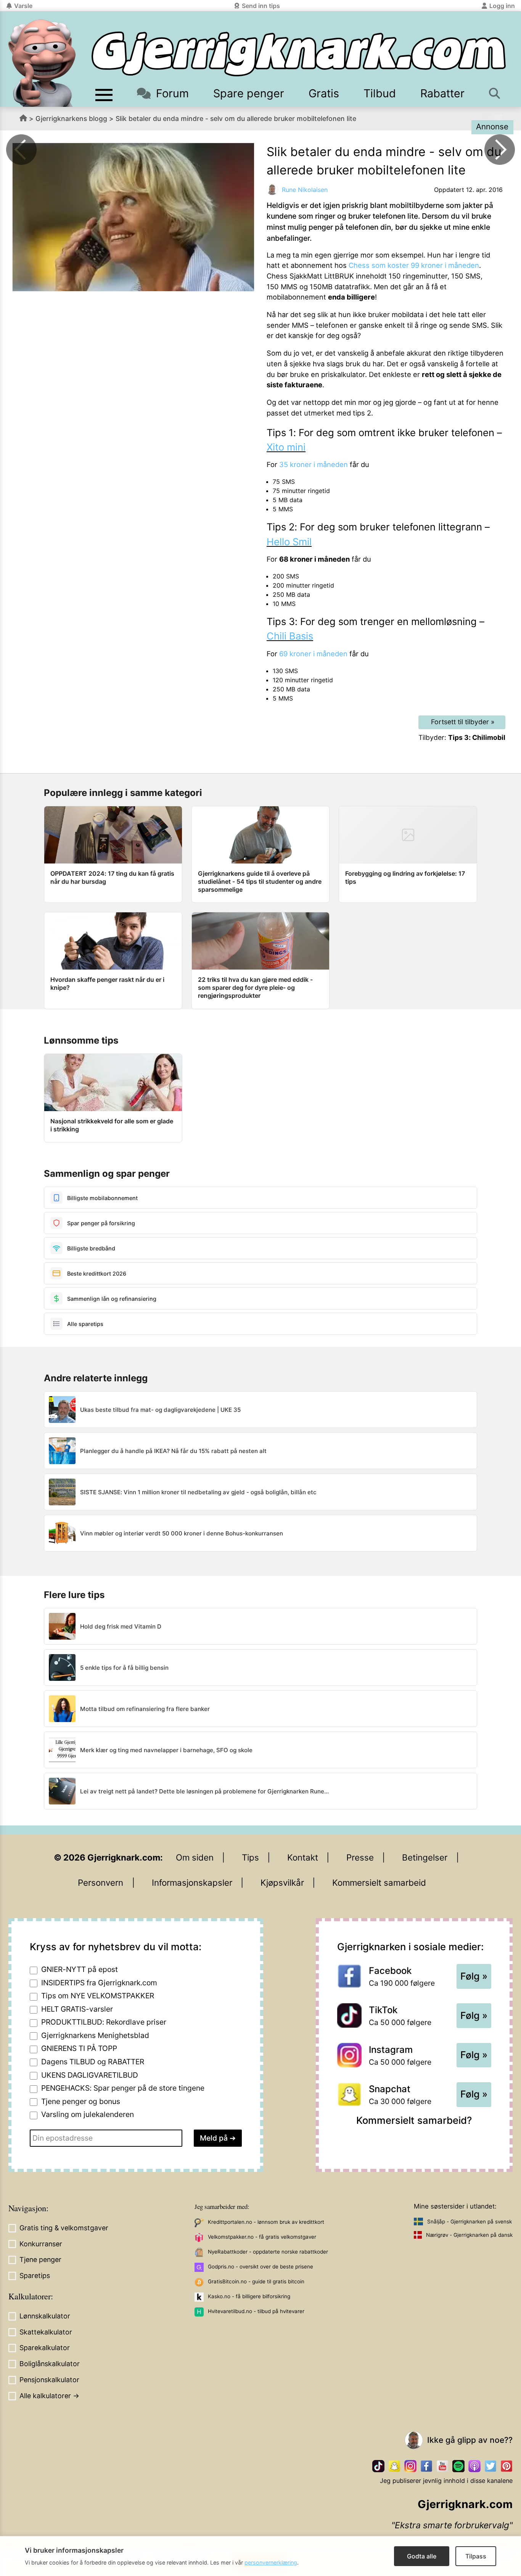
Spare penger (249, 93)
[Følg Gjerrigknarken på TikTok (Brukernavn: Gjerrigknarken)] (378, 2466)
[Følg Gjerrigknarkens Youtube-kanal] (442, 2466)
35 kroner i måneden (314, 464)
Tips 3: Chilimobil (477, 737)
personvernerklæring (271, 2562)
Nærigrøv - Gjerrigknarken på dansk (469, 2235)
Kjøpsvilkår (282, 1882)
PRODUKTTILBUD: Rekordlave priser (104, 2022)
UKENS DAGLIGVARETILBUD (90, 2075)
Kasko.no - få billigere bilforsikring (249, 2296)
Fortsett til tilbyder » (463, 722)
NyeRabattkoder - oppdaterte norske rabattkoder (268, 2252)
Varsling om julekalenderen (88, 2114)
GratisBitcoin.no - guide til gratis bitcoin (256, 2281)
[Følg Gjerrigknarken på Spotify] (458, 2466)
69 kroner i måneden (313, 654)
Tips (250, 1857)
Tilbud (380, 93)
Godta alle (422, 2556)
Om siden (195, 1857)
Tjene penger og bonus (81, 2101)
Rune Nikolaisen (305, 190)
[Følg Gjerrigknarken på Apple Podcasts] (474, 2466)
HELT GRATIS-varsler (77, 2009)
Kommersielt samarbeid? (414, 2120)
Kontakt (303, 1857)
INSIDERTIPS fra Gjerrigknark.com (99, 1983)
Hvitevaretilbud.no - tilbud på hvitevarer (256, 2311)
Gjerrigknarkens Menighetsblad (95, 2035)
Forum (172, 93)
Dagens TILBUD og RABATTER (93, 2062)
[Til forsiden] (299, 54)
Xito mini (286, 447)
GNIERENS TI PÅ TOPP (79, 2048)
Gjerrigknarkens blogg (71, 118)
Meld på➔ (218, 2138)
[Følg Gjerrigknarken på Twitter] (490, 2466)
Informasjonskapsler (192, 1882)
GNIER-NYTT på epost (80, 1969)
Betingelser (425, 1857)
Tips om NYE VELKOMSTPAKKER (98, 1996)
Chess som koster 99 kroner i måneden (414, 265)
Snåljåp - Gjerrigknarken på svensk (470, 2222)
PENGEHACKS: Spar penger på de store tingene (123, 2088)
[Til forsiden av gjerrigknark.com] (42, 63)
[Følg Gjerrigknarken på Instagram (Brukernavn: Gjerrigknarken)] (410, 2466)
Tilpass (476, 2556)
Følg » (474, 1976)
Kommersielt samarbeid (379, 1882)
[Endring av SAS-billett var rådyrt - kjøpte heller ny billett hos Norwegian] (21, 150)
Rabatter (442, 93)
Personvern (101, 1882)
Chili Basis (290, 636)
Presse (360, 1857)
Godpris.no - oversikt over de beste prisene (260, 2267)
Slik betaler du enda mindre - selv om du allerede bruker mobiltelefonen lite (236, 118)
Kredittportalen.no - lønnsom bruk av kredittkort (266, 2222)
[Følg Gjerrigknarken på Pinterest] (507, 2466)
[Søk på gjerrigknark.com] (495, 93)
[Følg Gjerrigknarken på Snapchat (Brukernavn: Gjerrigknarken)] (394, 2466)
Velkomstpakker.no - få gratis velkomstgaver (262, 2237)
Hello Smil (289, 542)
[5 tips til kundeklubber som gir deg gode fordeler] (500, 150)
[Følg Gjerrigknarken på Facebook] (426, 2466)
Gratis (324, 93)
